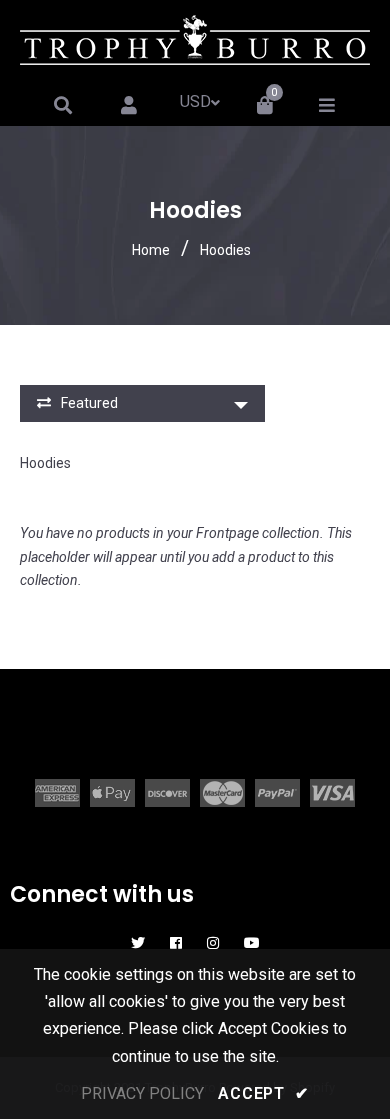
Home (151, 250)
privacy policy (142, 1093)
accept (263, 1093)
